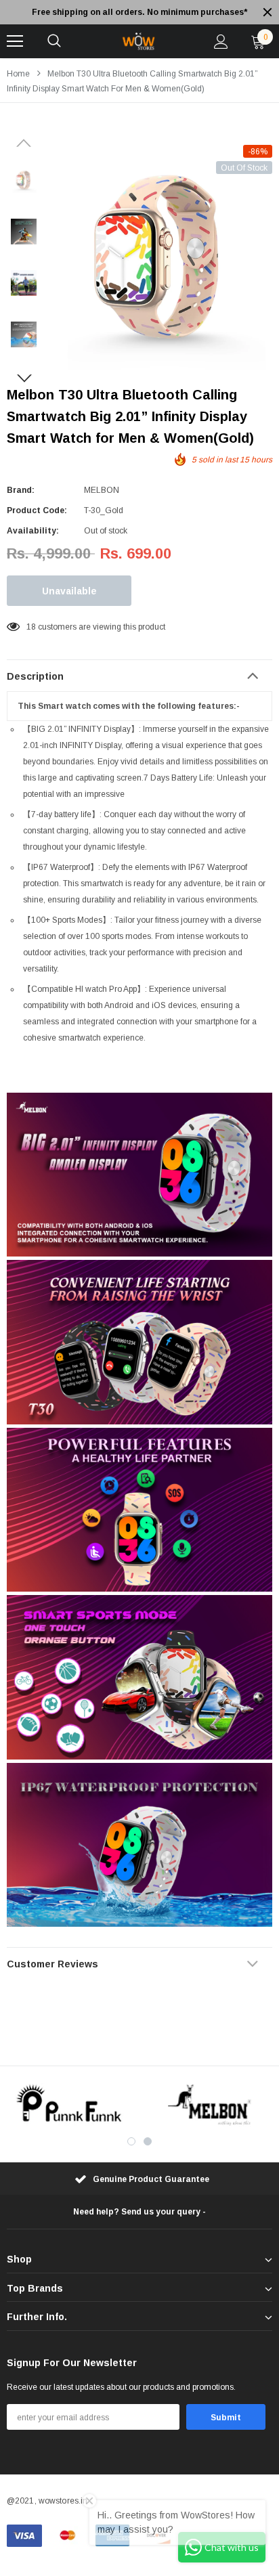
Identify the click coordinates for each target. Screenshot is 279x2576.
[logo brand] (70, 2105)
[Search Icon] (54, 41)
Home (18, 74)
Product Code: (37, 510)
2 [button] (148, 2141)
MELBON (102, 490)
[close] (267, 12)
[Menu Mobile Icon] (15, 41)
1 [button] (131, 2141)
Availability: (33, 531)
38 (31, 627)
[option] (139, 12)
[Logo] (137, 41)
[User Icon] (221, 42)
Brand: (21, 490)
